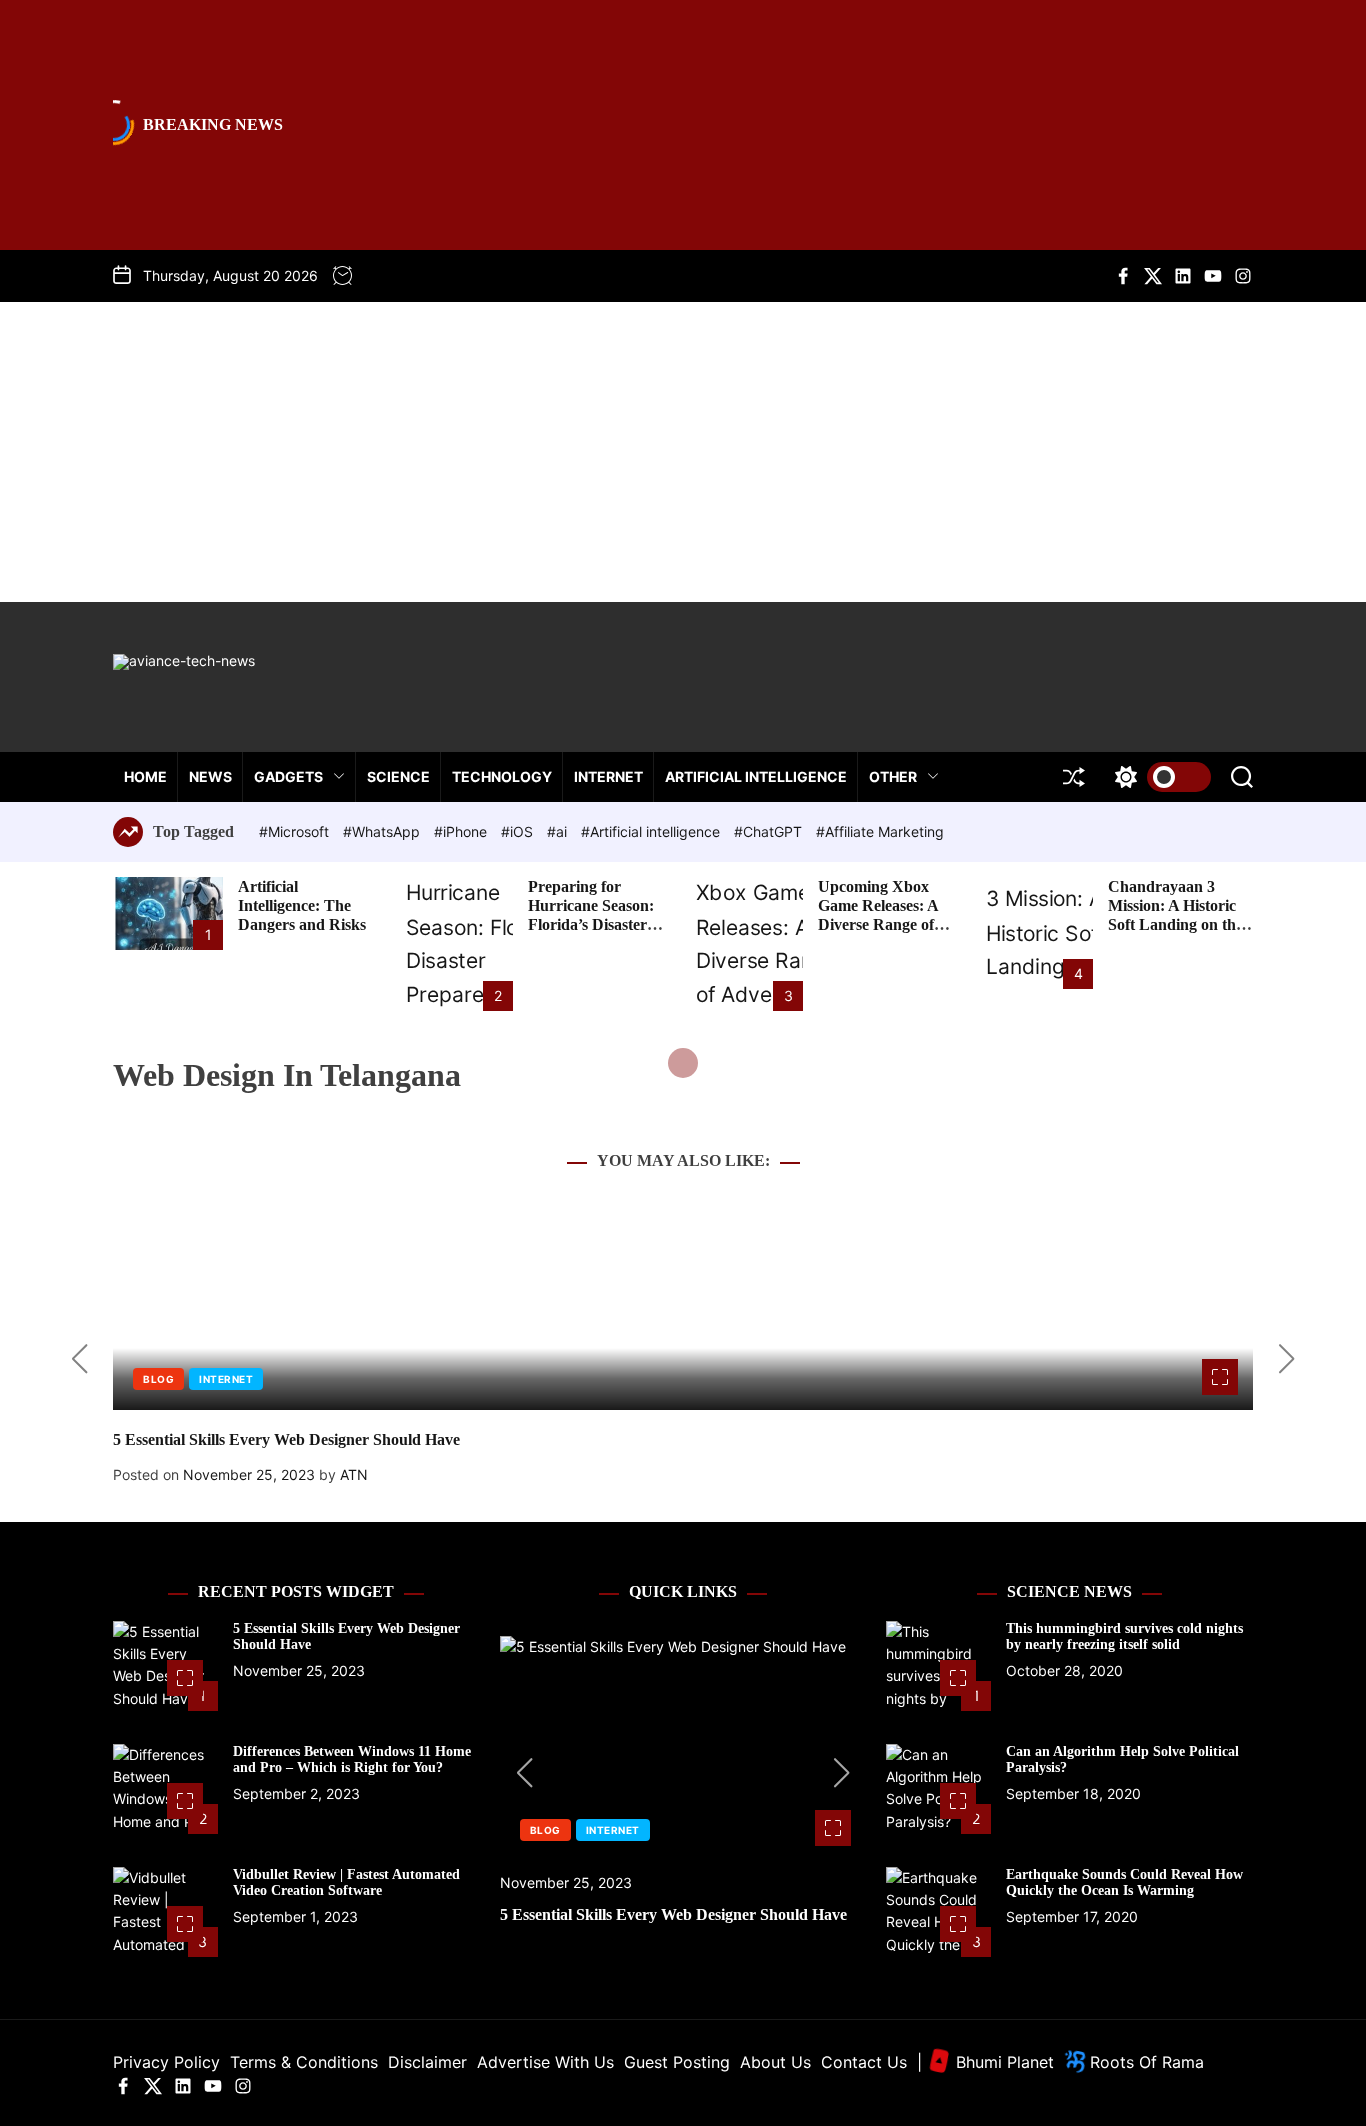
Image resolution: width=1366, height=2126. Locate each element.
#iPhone (462, 831)
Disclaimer (427, 2062)
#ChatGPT (770, 831)
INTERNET (608, 776)
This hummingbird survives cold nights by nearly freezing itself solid (1124, 1637)
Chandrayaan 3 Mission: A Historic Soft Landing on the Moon (1175, 915)
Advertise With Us (545, 2062)
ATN (354, 1474)
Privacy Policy (166, 2062)
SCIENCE (398, 776)
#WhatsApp (383, 831)
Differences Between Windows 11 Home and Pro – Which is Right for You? (352, 1760)
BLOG (158, 1379)
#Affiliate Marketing (880, 831)
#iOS (519, 831)
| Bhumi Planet (985, 2062)
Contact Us (864, 2062)
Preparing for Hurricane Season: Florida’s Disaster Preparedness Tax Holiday (591, 925)
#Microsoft (296, 831)
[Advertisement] (683, 452)
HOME (145, 776)
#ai (559, 831)
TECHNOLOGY (502, 776)
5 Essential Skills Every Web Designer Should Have (286, 1439)
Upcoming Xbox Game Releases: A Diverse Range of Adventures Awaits (882, 915)
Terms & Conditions (304, 2062)
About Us (775, 2062)
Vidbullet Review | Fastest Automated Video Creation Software (346, 1883)
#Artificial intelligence (652, 831)
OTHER (893, 776)
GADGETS (288, 776)
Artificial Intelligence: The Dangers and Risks (302, 905)
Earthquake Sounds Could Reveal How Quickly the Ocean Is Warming (1124, 1883)
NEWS (210, 776)
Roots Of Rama (1144, 2062)
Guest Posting (677, 2062)
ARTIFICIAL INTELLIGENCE (756, 776)
